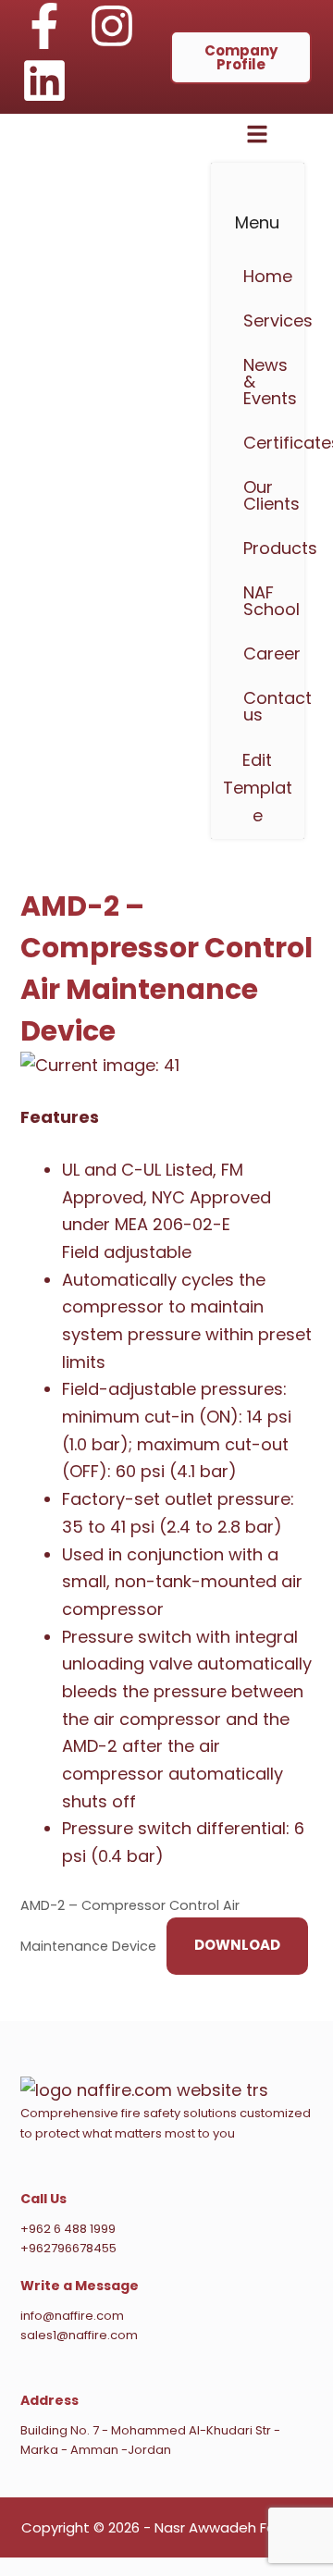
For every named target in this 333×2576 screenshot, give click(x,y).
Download (237, 1945)
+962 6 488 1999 (68, 2229)
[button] (258, 548)
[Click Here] (257, 138)
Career (265, 653)
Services (265, 320)
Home (265, 276)
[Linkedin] (44, 80)
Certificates (265, 443)
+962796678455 (68, 2248)
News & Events (265, 382)
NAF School (265, 601)
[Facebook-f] (44, 26)
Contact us (265, 706)
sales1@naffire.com (79, 2335)
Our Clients (265, 495)
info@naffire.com (72, 2316)
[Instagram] (112, 26)
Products (265, 548)
